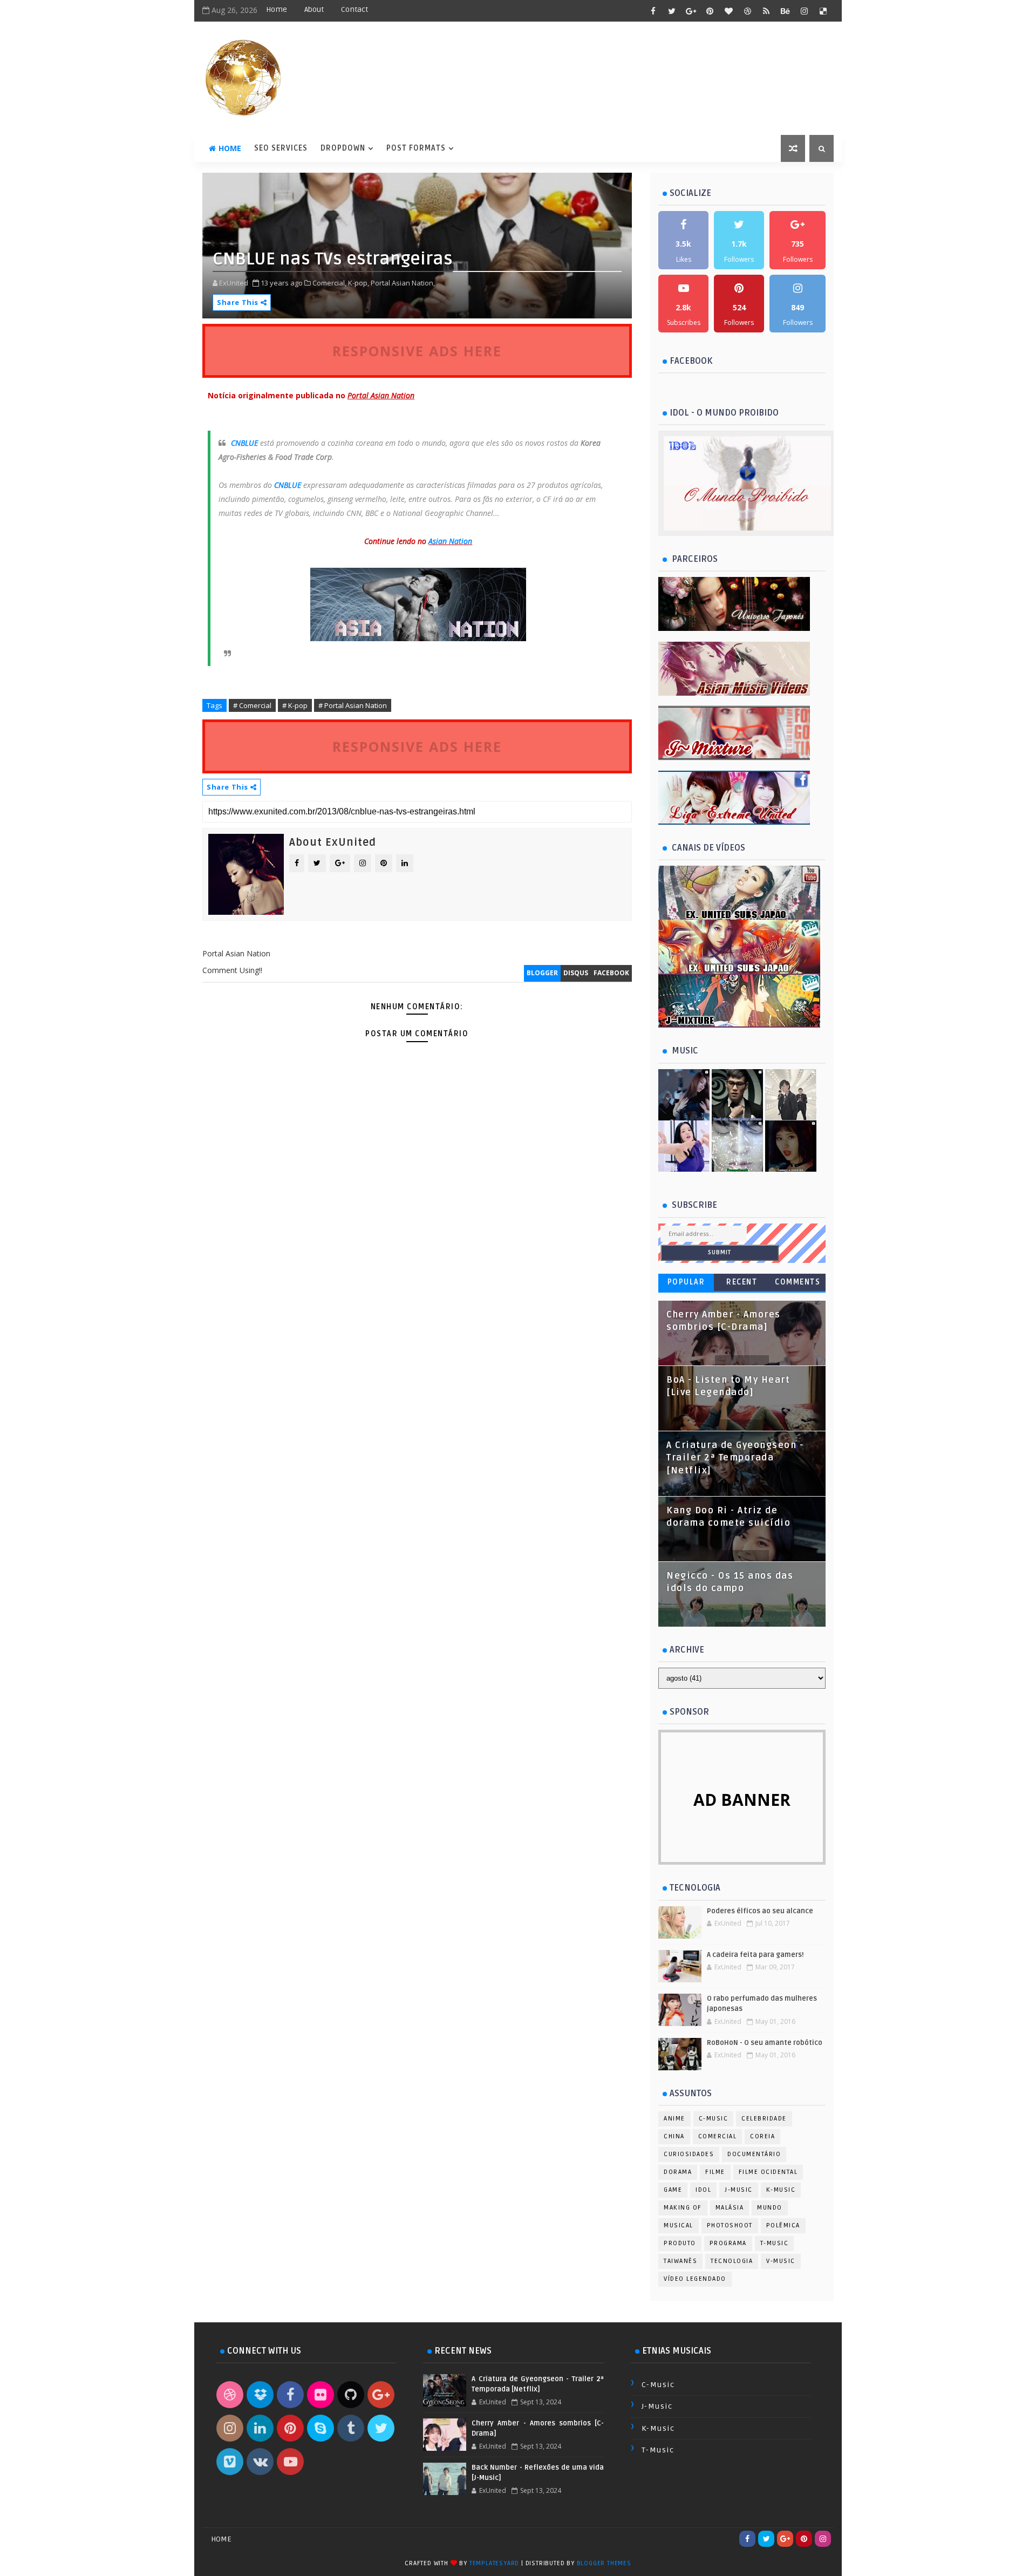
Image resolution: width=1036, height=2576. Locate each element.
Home (277, 9)
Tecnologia (732, 2261)
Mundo (770, 2208)
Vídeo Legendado (695, 2279)
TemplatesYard (494, 2563)
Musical (679, 2225)
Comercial (718, 2136)
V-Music (781, 2261)
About (314, 9)
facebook (611, 973)
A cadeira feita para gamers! (755, 1955)
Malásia (730, 2208)
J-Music (739, 2190)
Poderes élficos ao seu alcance (760, 1911)
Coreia (762, 2136)
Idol (703, 2190)
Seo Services (281, 148)
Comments (798, 1282)
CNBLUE (244, 443)
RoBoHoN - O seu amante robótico (765, 2043)
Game (673, 2190)
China (674, 2136)
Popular (686, 1282)
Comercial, (329, 283)
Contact (355, 9)
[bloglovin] (728, 11)
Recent (742, 1282)
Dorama (678, 2172)
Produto (680, 2243)
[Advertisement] (417, 1235)
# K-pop (295, 705)
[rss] (766, 11)
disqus (576, 973)
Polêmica (783, 2225)
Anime (674, 2119)
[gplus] (691, 11)
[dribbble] (747, 11)
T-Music (775, 2243)
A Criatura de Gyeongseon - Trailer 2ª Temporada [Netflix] (735, 1458)
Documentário (754, 2154)
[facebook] (653, 11)
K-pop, (359, 283)
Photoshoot (730, 2225)
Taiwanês (680, 2261)
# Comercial (252, 705)
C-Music (714, 2119)
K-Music (781, 2190)
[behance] (785, 11)
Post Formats (416, 148)
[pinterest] (710, 11)
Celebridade (764, 2119)
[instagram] (804, 11)
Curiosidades (689, 2154)
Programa (728, 2243)
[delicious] (823, 11)
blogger (542, 973)
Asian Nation (450, 541)
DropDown (343, 148)
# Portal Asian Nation (353, 705)
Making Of (683, 2208)
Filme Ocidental (768, 2172)
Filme (715, 2172)
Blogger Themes (604, 2563)
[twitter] (672, 11)
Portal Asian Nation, (403, 283)
